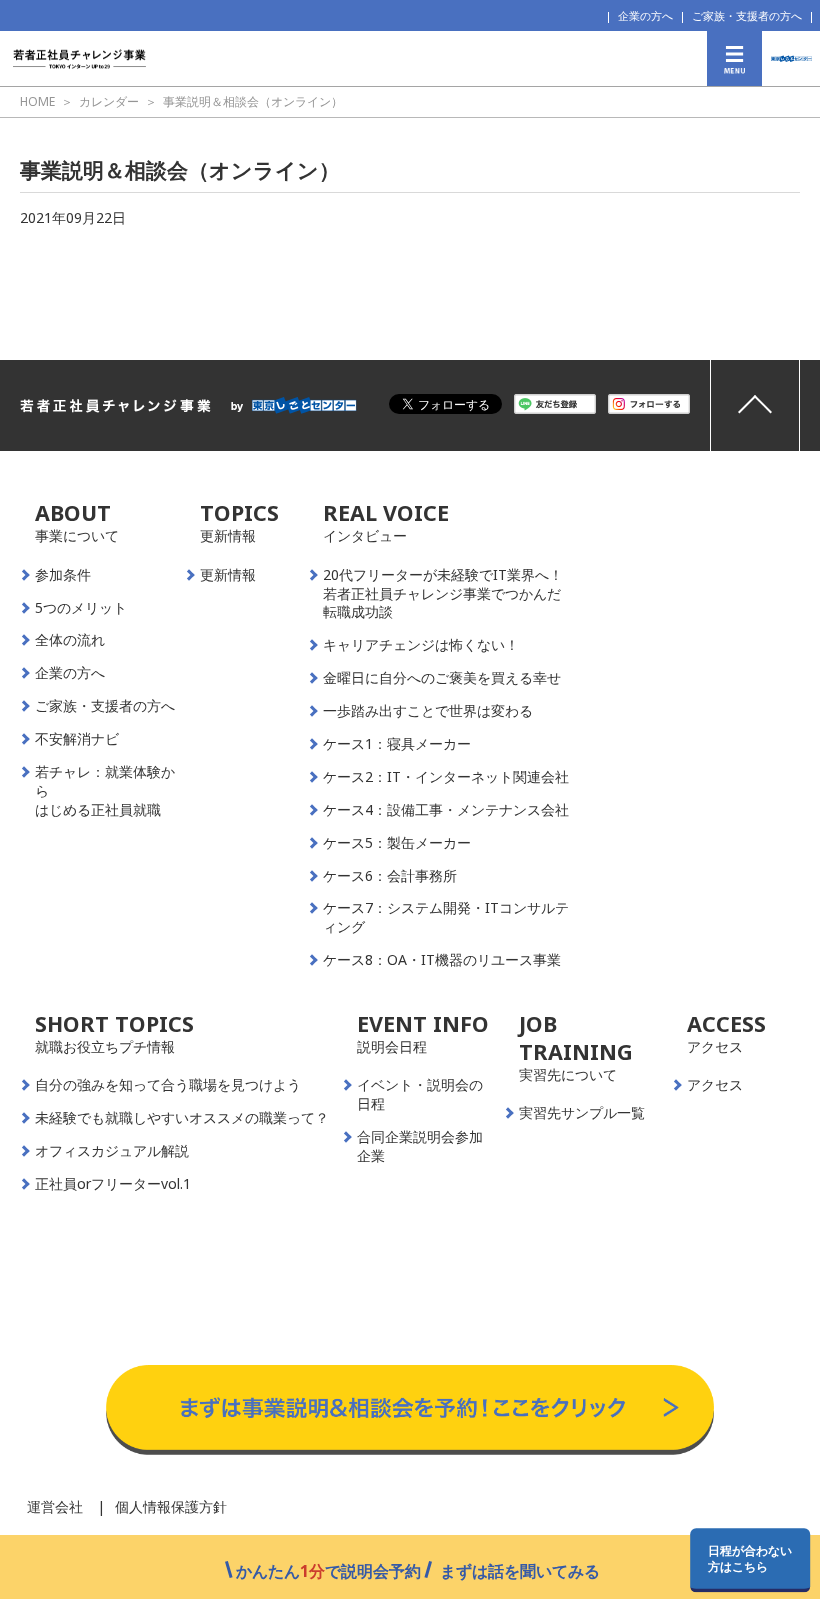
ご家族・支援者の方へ (747, 15)
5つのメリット (81, 608)
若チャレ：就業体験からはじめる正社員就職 (105, 791)
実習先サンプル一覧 (582, 1113)
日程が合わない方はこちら (750, 1558)
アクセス (715, 1085)
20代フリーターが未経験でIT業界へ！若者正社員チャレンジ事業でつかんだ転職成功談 (443, 594)
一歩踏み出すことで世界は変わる (428, 711)
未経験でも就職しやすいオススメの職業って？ (182, 1118)
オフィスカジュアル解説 (112, 1151)
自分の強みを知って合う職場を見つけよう (168, 1085)
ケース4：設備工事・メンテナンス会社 (446, 810)
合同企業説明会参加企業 (420, 1146)
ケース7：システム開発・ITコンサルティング (446, 917)
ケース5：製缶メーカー (397, 843)
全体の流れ (70, 640)
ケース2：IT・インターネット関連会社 (446, 777)
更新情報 (228, 575)
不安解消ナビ (77, 739)
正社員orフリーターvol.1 (113, 1184)
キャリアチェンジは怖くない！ (421, 645)
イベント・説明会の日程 (420, 1094)
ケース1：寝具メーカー (397, 744)
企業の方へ (645, 15)
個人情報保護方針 (171, 1506)
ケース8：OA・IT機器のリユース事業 (442, 960)
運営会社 (55, 1506)
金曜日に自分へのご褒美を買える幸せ (442, 678)
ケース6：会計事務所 (390, 876)
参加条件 (63, 575)
